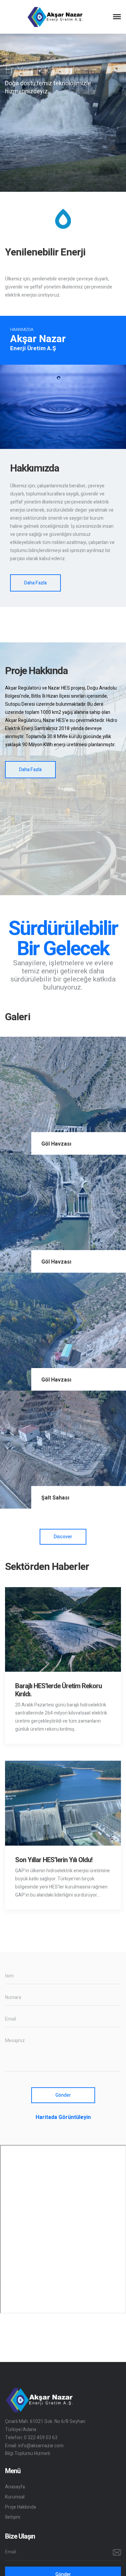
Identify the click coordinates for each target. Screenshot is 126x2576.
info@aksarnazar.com (41, 2446)
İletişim (13, 2517)
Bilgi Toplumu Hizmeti (28, 2453)
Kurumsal (15, 2497)
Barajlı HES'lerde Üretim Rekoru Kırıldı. (58, 1690)
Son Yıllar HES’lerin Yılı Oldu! (54, 1860)
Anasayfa (15, 2487)
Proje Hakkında (20, 2507)
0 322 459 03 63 (41, 2438)
